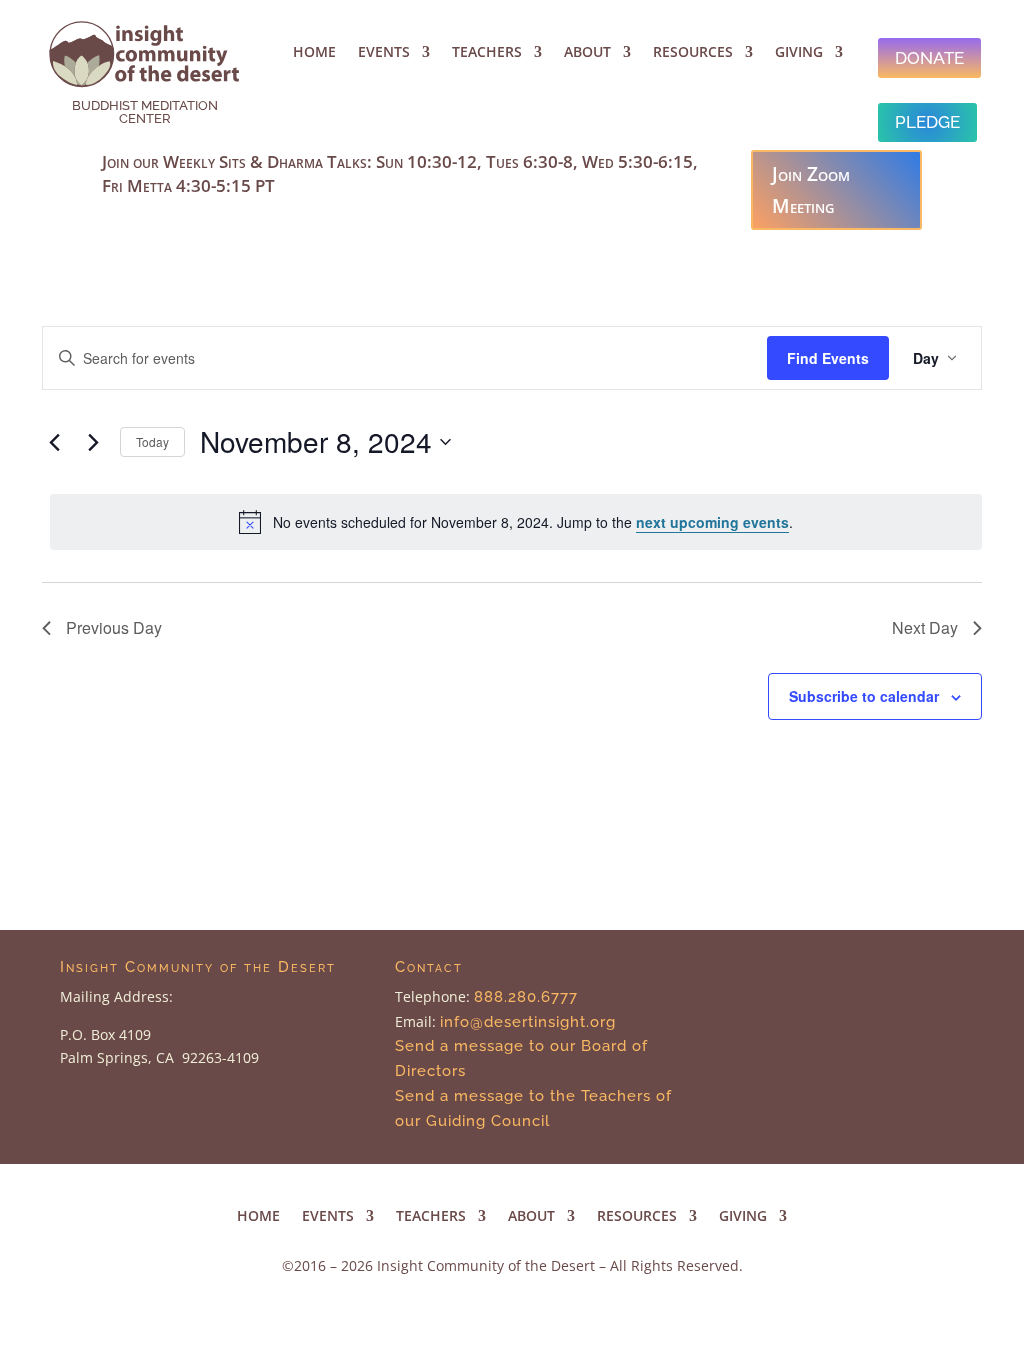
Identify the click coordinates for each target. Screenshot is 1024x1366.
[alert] (516, 522)
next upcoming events (712, 522)
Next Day (925, 627)
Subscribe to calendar (864, 696)
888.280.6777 (526, 997)
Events (384, 53)
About (587, 53)
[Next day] (93, 442)
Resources (693, 53)
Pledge (927, 122)
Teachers (487, 53)
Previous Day (114, 627)
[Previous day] (54, 442)
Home (314, 53)
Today (152, 441)
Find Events (828, 358)
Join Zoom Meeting (811, 190)
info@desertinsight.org (530, 1022)
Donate (929, 58)
